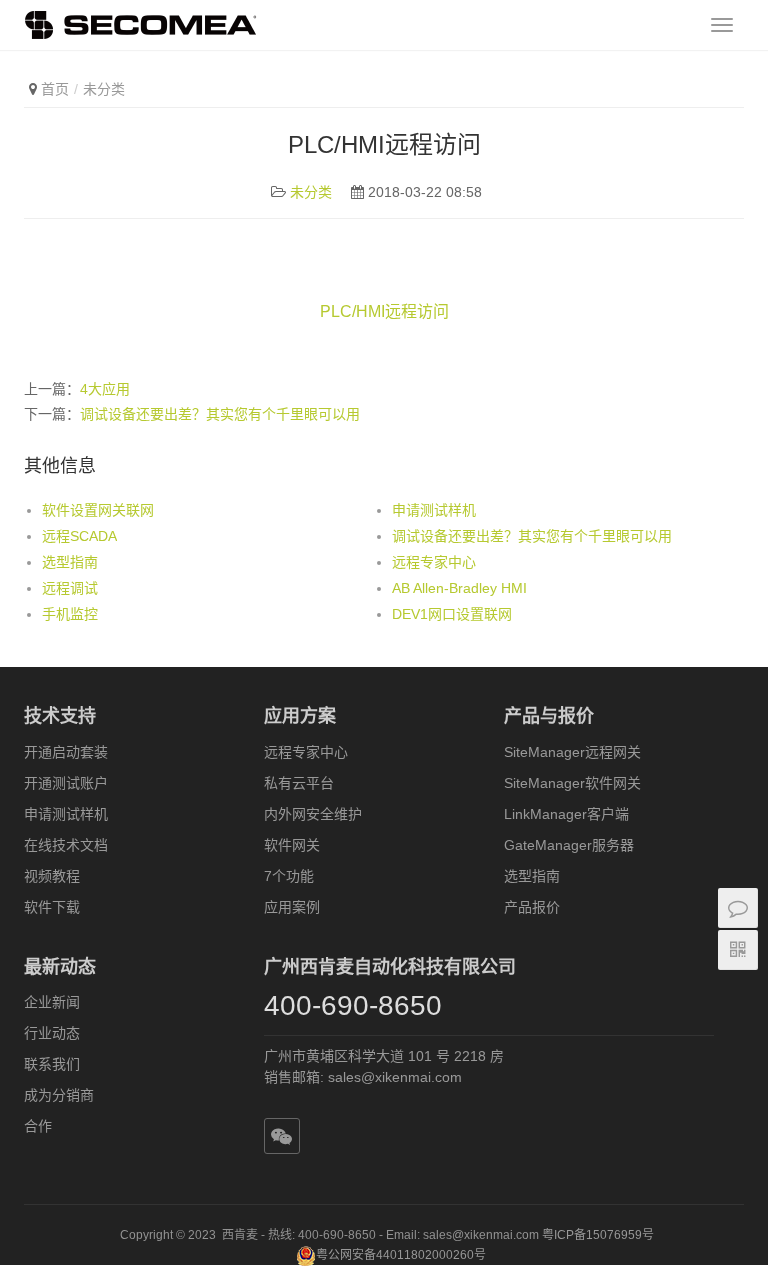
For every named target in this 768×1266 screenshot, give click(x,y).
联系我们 (52, 1064)
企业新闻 (52, 1002)
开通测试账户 (66, 783)
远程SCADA (79, 536)
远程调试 (70, 588)
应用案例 (292, 907)
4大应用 (105, 389)
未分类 (104, 89)
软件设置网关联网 (98, 510)
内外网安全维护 (313, 814)
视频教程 (52, 876)
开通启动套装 (66, 752)
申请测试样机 (434, 510)
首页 (55, 89)
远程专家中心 (434, 562)
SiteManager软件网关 (572, 783)
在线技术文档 (66, 845)
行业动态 (52, 1033)
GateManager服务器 (569, 845)
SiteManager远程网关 (572, 752)
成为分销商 (59, 1095)
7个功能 (289, 876)
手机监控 (70, 614)
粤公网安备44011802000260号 (401, 1255)
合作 (38, 1126)
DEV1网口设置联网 (452, 614)
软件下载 (52, 907)
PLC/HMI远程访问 (384, 311)
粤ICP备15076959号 (598, 1235)
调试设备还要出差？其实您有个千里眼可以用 (220, 414)
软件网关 (292, 845)
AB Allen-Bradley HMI (459, 588)
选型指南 (70, 562)
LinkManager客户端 (566, 814)
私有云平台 (299, 783)
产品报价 (532, 907)
